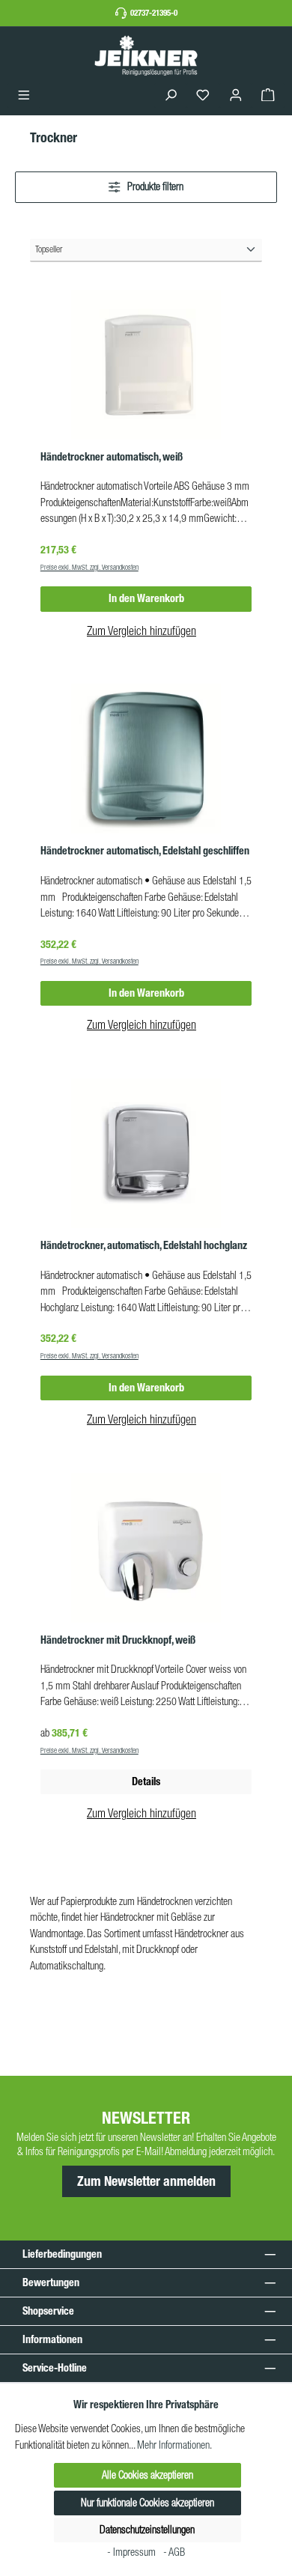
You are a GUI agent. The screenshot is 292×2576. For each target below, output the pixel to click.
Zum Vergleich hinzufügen (142, 631)
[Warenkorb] (268, 95)
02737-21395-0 (154, 13)
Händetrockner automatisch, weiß (112, 457)
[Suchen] (171, 95)
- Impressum (133, 2552)
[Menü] (24, 95)
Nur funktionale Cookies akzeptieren (147, 2503)
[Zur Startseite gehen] (146, 55)
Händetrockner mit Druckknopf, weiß (118, 1640)
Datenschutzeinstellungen (147, 2530)
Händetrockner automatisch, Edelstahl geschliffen (145, 851)
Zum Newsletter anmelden (146, 2181)
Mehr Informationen (173, 2445)
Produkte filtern (154, 186)
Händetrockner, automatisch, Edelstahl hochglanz (144, 1246)
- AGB (174, 2552)
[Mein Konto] (236, 95)
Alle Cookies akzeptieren (147, 2475)
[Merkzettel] (203, 95)
